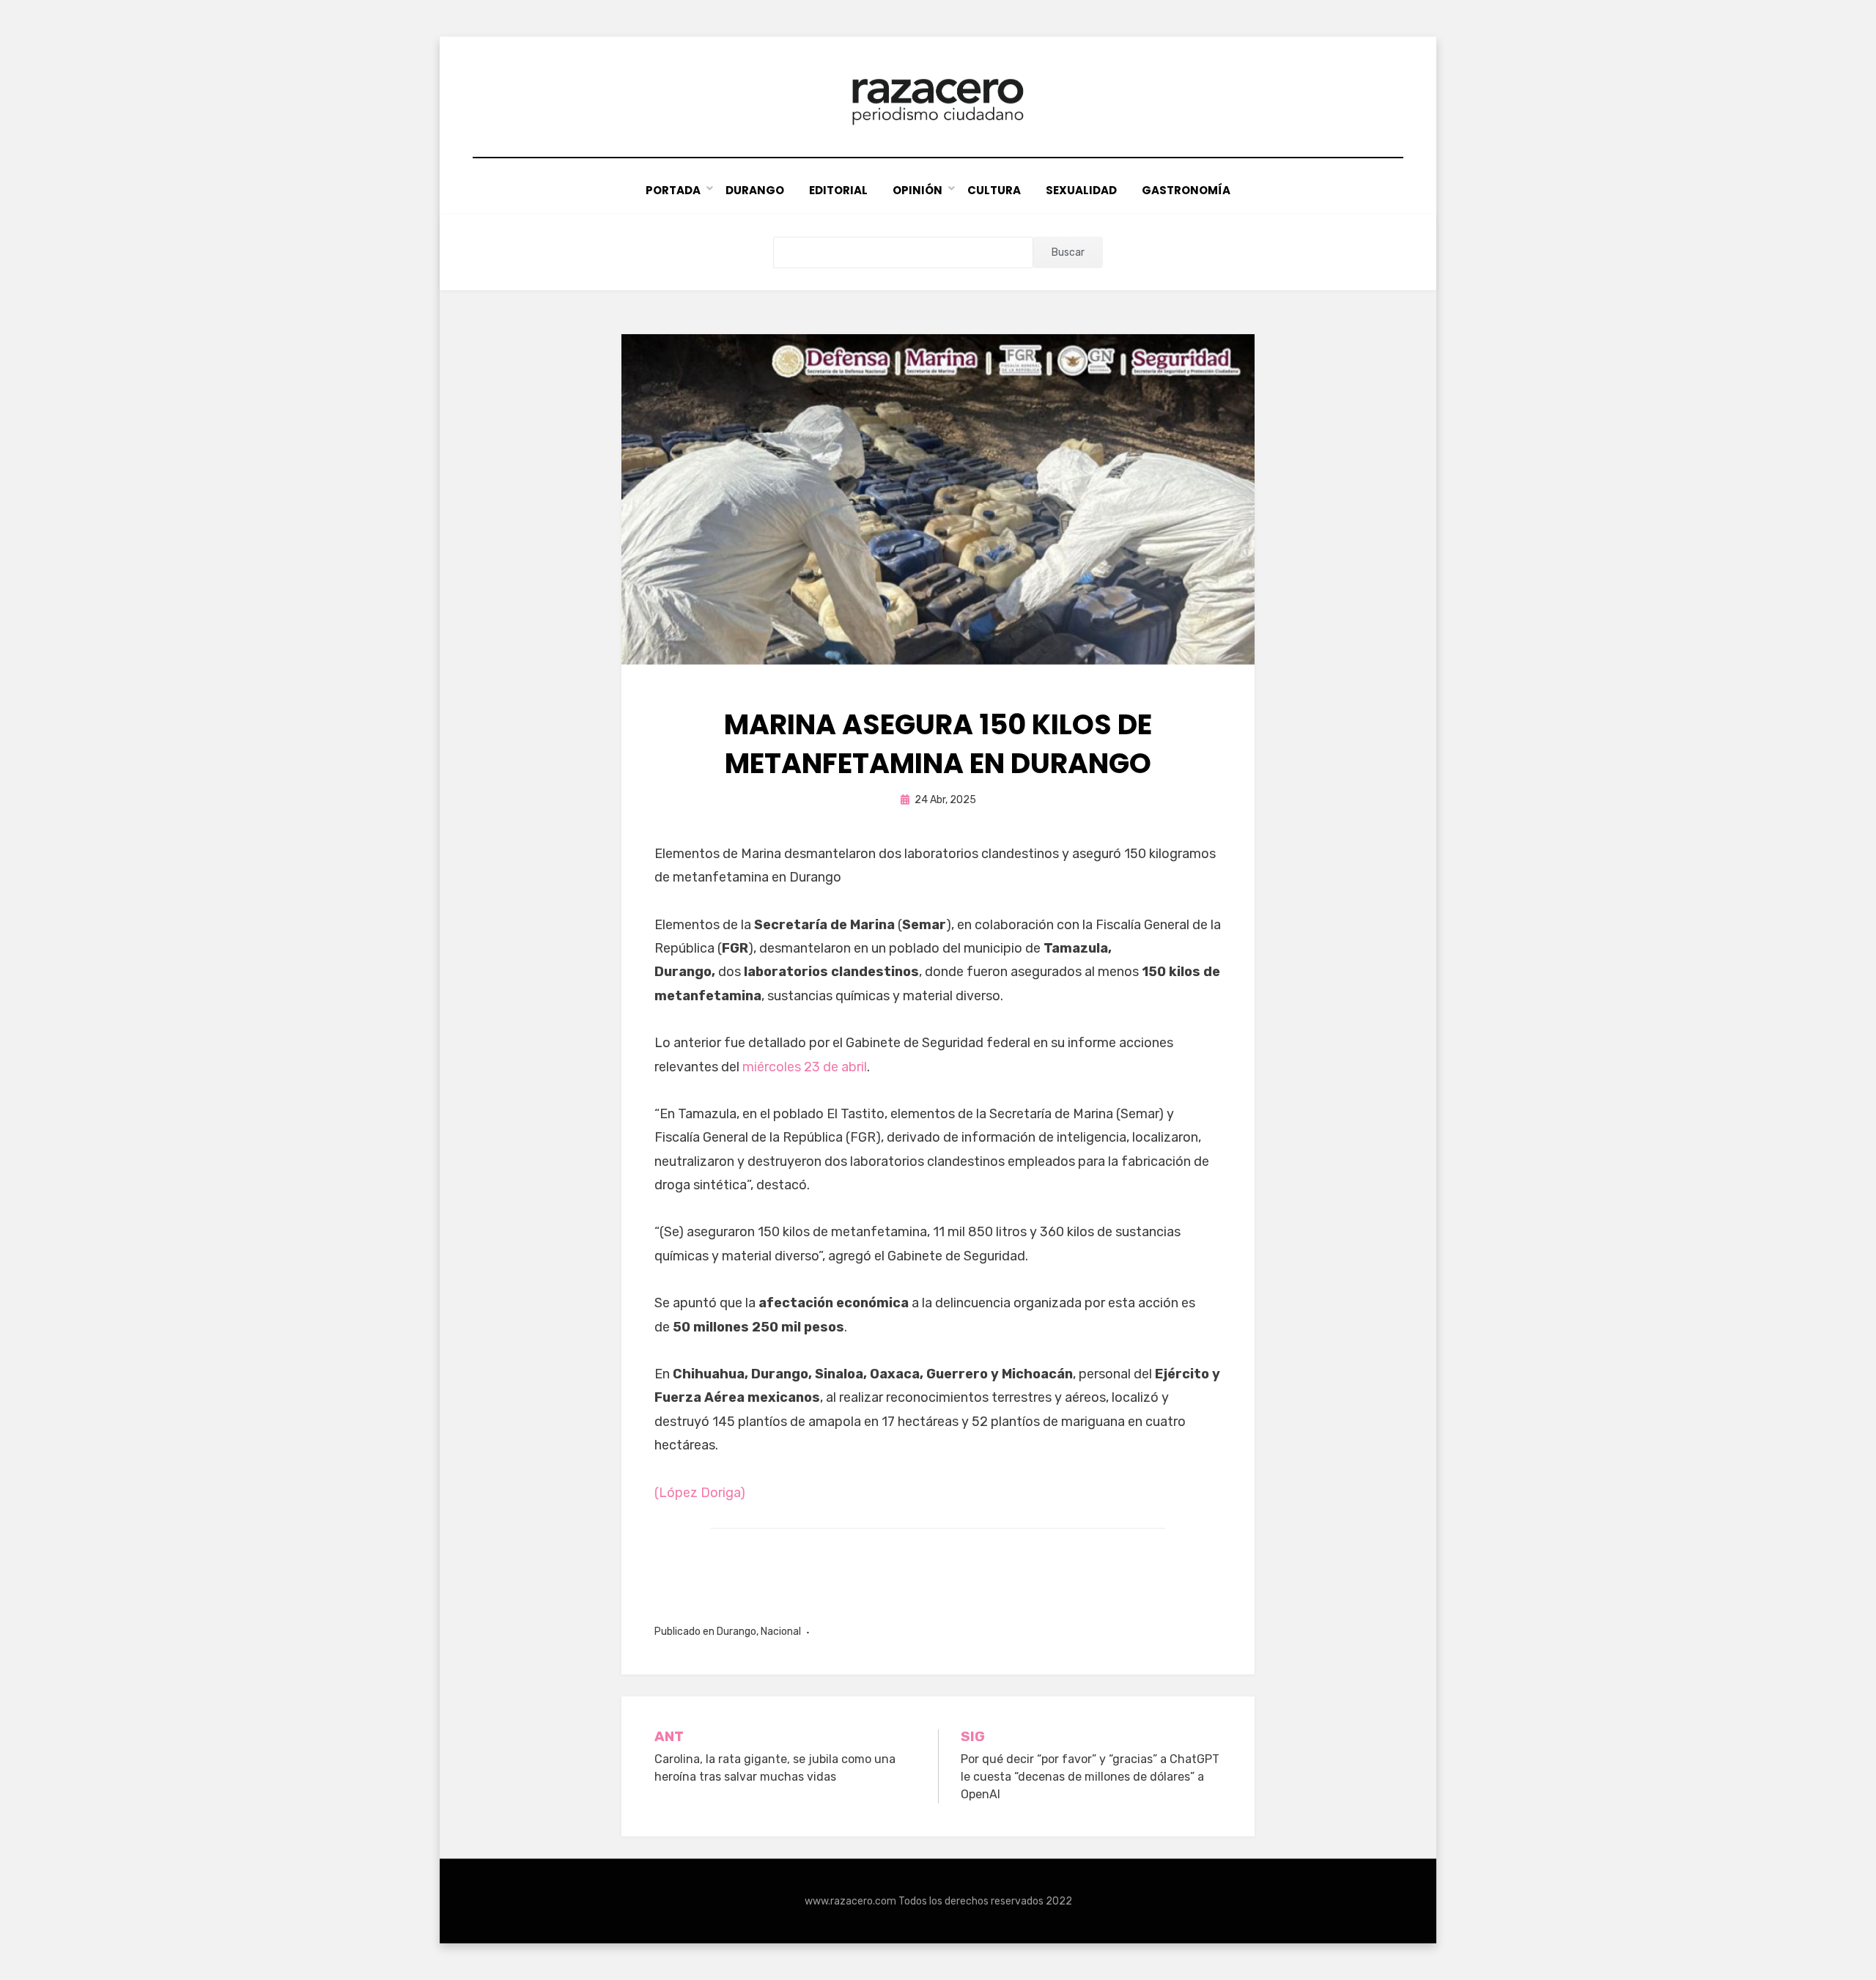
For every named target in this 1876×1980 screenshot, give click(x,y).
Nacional (781, 1632)
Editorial (838, 190)
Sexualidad (1081, 190)
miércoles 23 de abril (805, 1067)
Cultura (994, 190)
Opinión (917, 190)
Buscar (1068, 252)
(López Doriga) (700, 1493)
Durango (755, 190)
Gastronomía (1186, 190)
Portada (673, 190)
